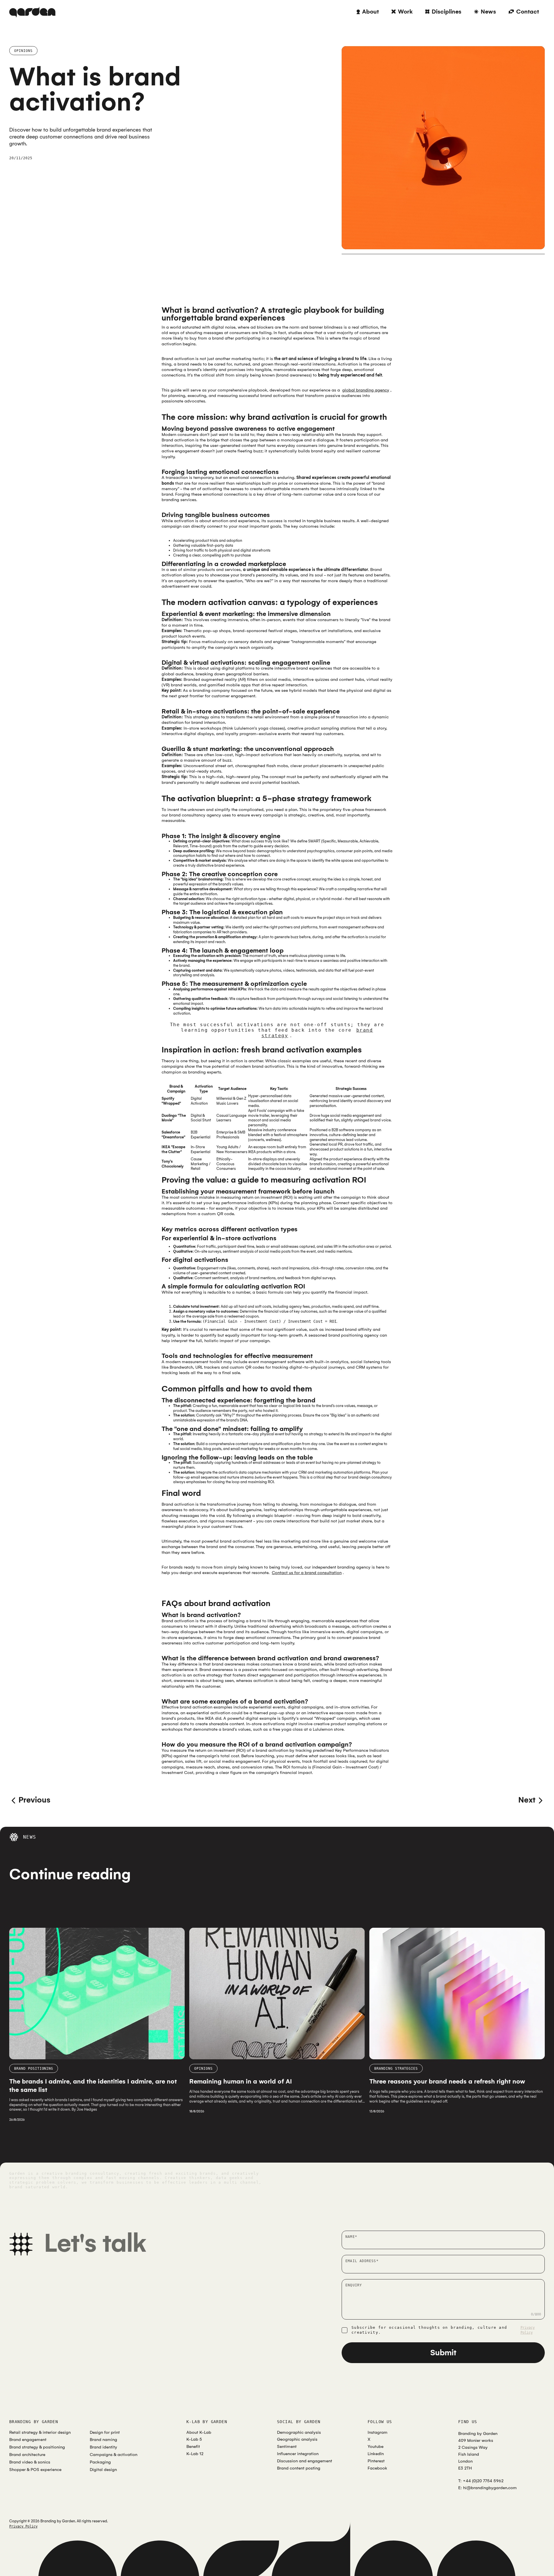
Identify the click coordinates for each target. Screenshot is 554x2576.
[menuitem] (368, 12)
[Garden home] (32, 12)
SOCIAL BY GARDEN (299, 2422)
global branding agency (366, 390)
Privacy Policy (528, 2330)
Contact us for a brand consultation (307, 1573)
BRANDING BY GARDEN (34, 2422)
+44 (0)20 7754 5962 (483, 2481)
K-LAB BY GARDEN (207, 2422)
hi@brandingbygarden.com (490, 2488)
